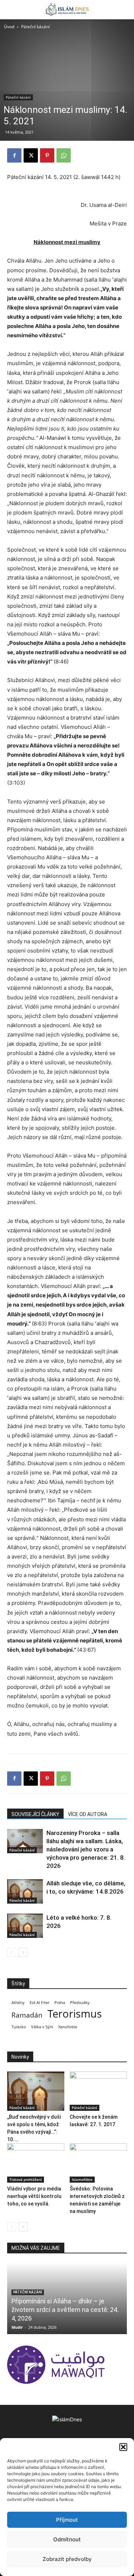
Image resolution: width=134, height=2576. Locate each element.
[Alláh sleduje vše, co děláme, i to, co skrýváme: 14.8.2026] (25, 1892)
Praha (60, 2003)
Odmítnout (67, 2539)
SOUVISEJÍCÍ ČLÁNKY (35, 1814)
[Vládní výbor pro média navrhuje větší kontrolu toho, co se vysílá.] (36, 2163)
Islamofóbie (82, 2179)
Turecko (19, 2027)
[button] (123, 2447)
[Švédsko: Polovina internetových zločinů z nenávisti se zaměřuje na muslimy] (98, 2163)
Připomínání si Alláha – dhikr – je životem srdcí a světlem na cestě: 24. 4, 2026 (65, 2310)
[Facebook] (14, 155)
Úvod (9, 27)
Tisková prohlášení (26, 2179)
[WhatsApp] (64, 155)
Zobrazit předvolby (67, 2559)
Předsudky (80, 2003)
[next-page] (23, 1952)
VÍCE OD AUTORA (88, 1814)
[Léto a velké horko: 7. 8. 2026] (25, 1926)
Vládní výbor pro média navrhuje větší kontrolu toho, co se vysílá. (34, 2196)
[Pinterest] (47, 155)
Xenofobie (68, 2027)
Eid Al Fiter (39, 2003)
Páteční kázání (35, 27)
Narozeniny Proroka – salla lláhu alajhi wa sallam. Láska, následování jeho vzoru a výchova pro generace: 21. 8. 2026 (86, 1849)
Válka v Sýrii (42, 2027)
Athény (18, 2003)
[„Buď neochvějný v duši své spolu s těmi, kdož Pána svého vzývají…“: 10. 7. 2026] (36, 2091)
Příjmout (67, 2520)
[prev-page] (12, 1952)
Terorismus (75, 2014)
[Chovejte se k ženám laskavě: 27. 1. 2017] (98, 2091)
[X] (31, 155)
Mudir (17, 2327)
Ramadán (27, 2015)
